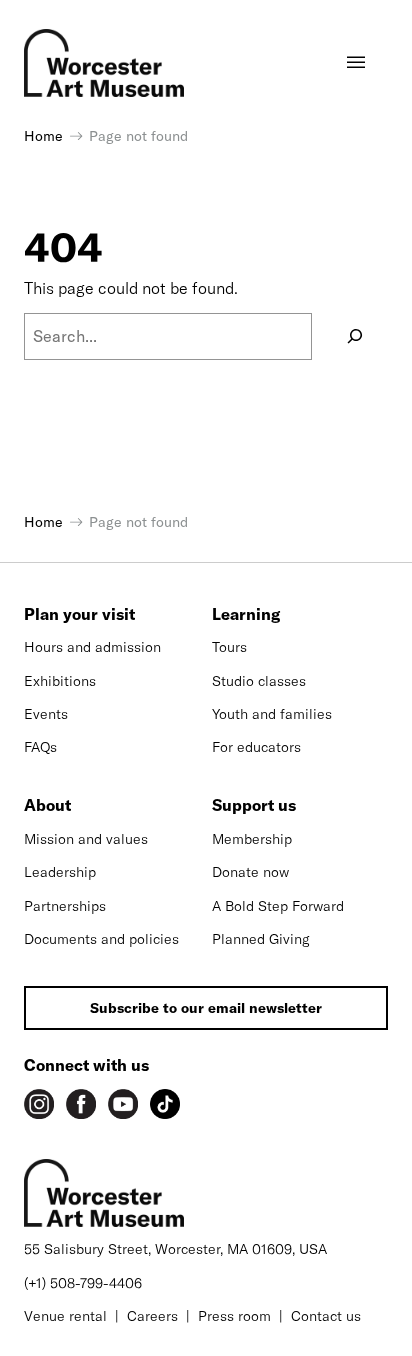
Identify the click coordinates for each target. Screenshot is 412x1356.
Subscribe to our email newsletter (206, 1008)
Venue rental (65, 1316)
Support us (254, 805)
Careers (152, 1316)
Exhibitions (60, 681)
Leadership (60, 872)
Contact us (326, 1316)
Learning (246, 614)
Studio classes (259, 681)
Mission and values (86, 839)
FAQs (40, 747)
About (47, 805)
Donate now (250, 872)
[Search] (355, 336)
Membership (252, 839)
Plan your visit (79, 614)
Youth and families (272, 714)
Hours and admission (92, 647)
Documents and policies (101, 939)
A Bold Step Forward (278, 906)
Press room (234, 1316)
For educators (256, 747)
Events (46, 714)
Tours (229, 647)
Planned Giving (261, 939)
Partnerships (65, 906)
